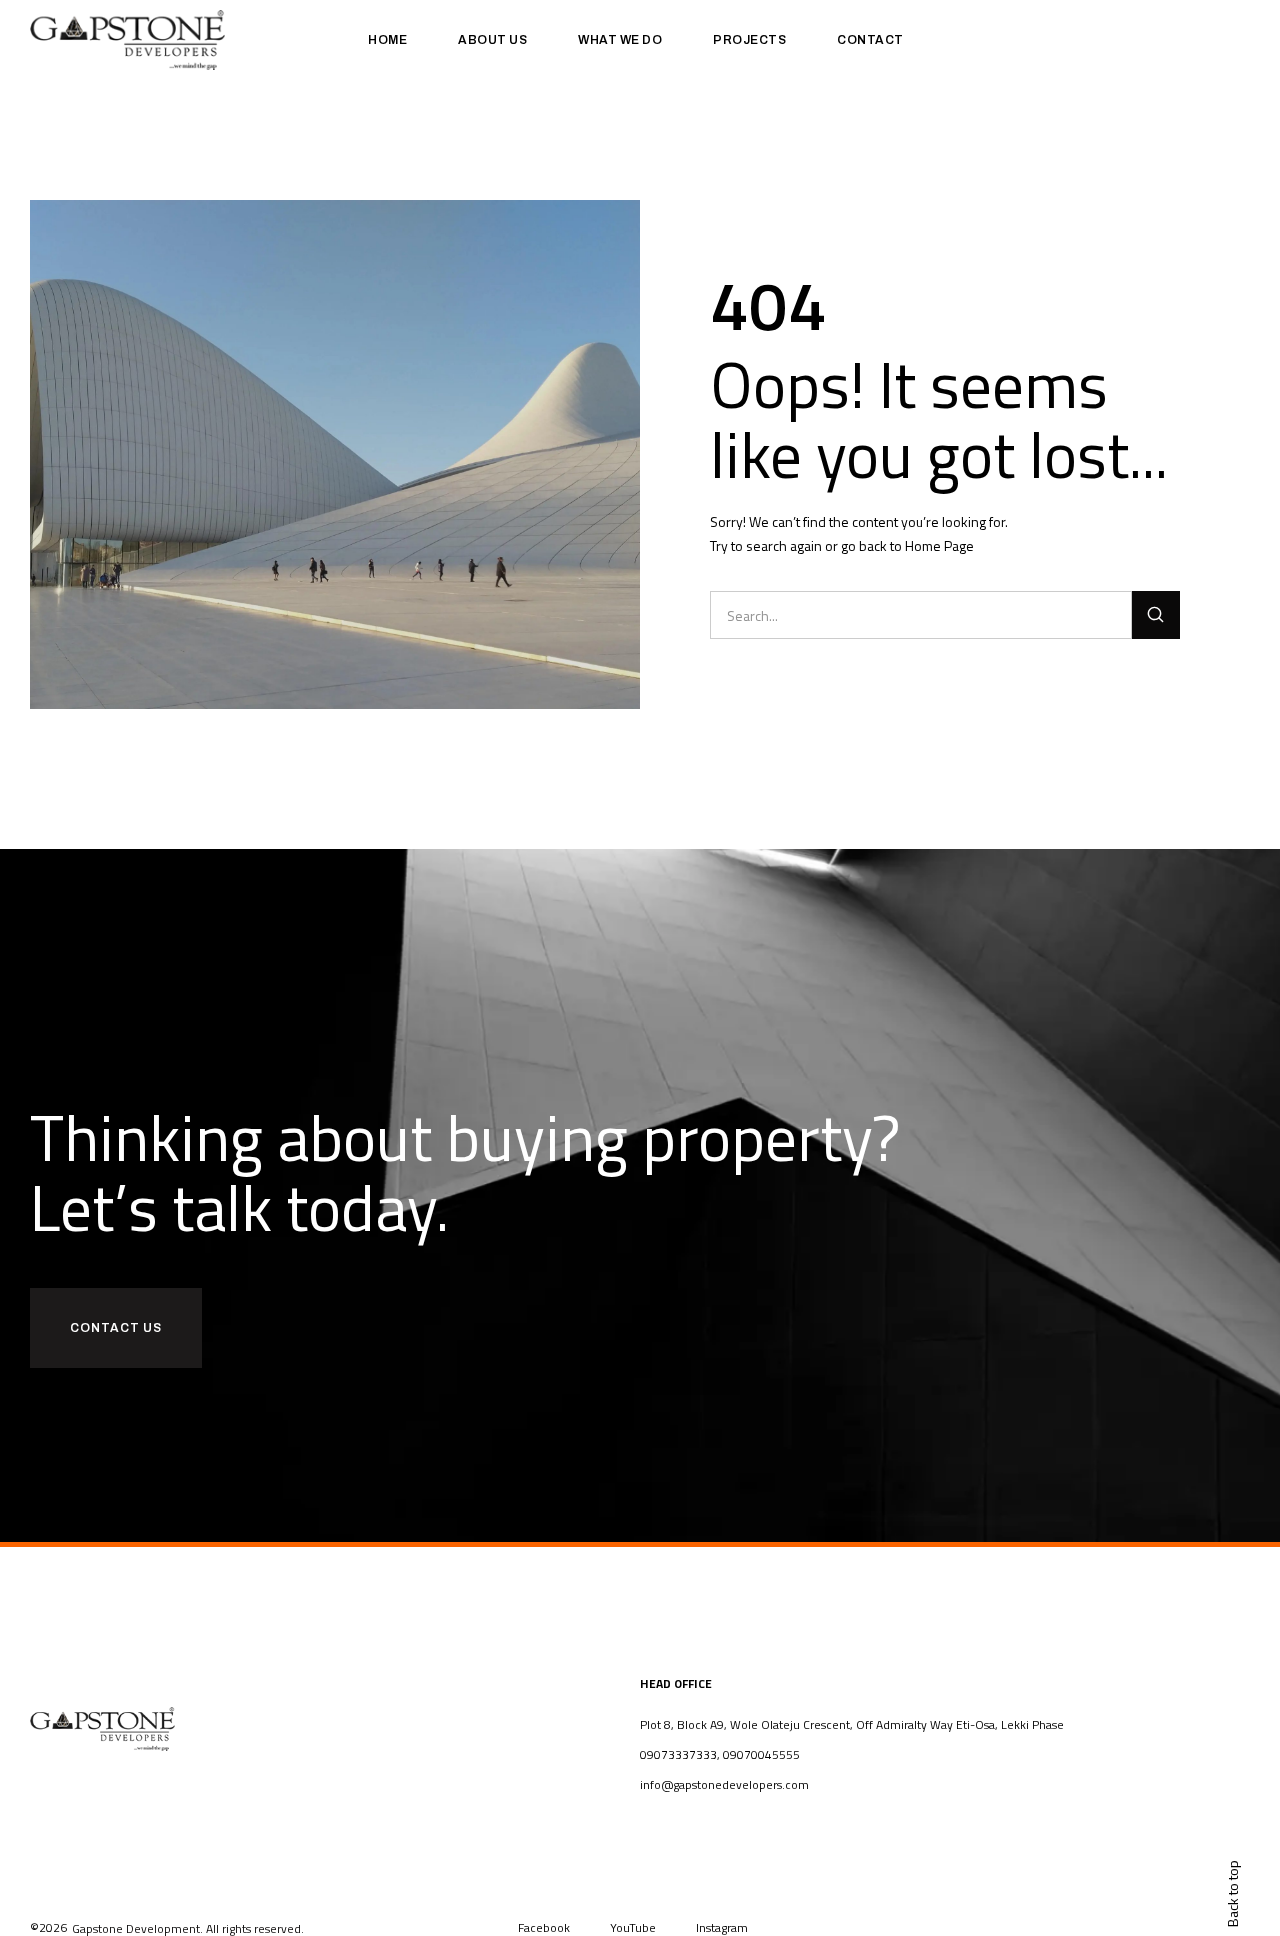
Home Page (939, 545)
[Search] (1156, 615)
